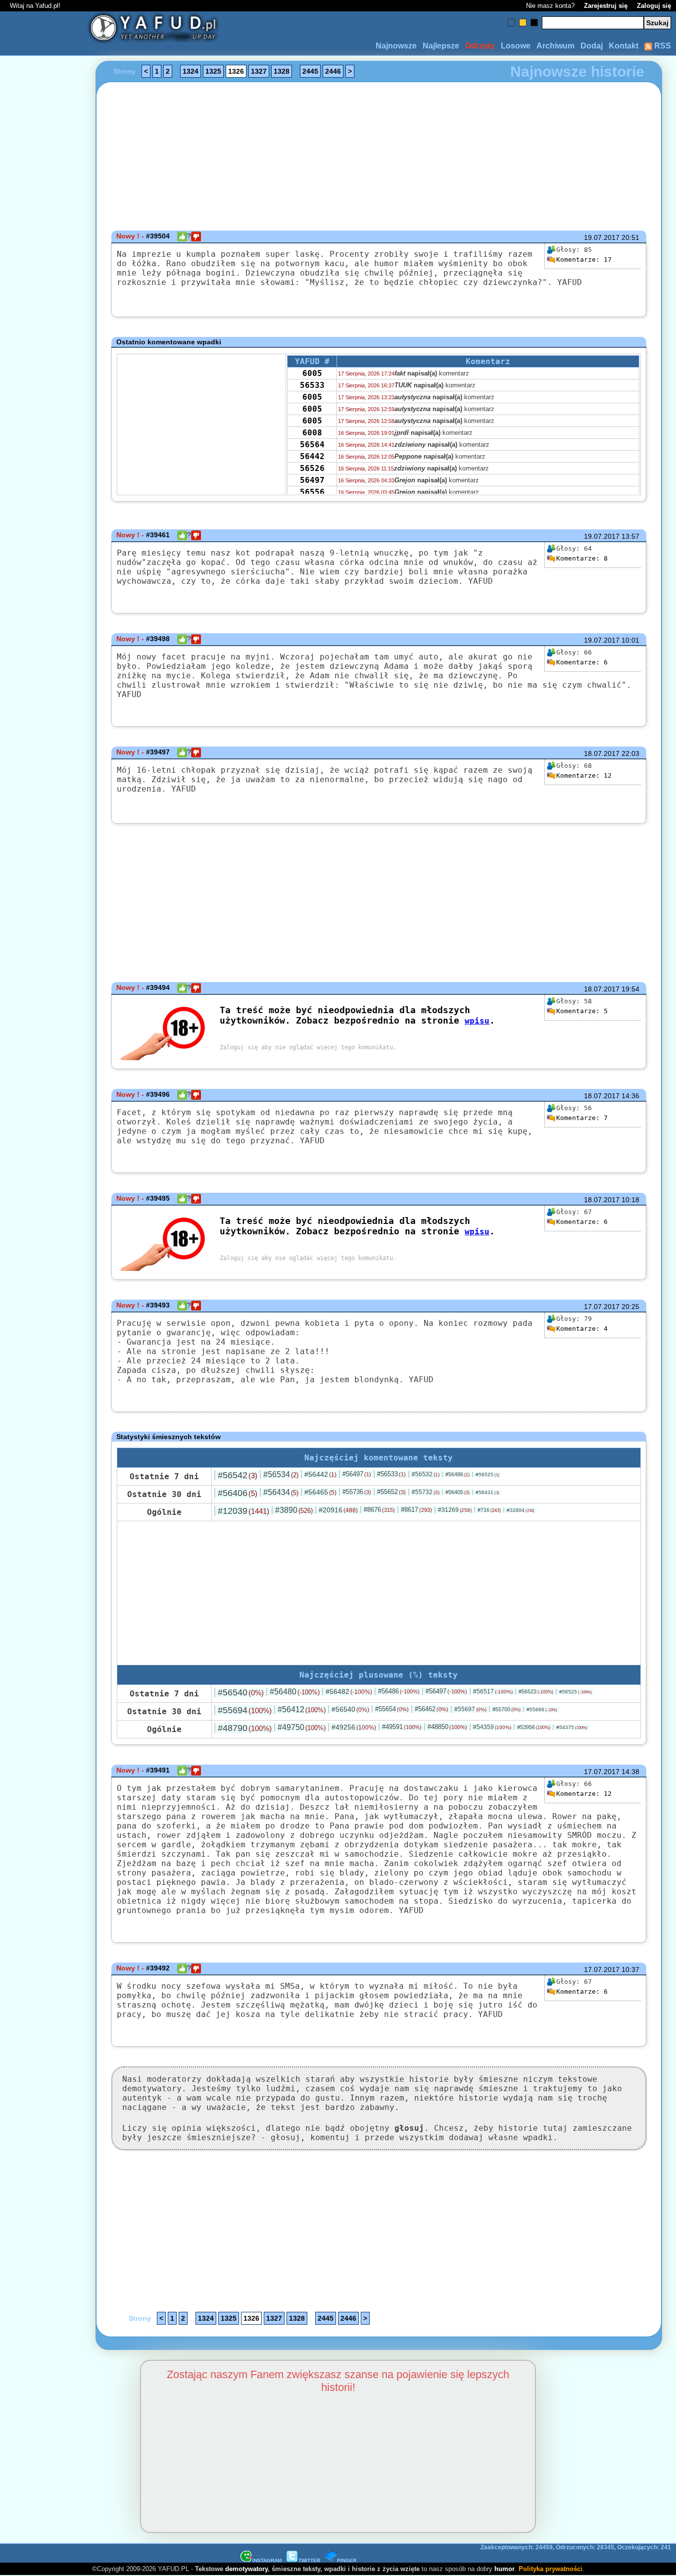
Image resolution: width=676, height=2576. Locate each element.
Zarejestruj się (606, 6)
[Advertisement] (44, 1288)
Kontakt (624, 46)
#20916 (338, 1510)
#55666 (542, 1710)
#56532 (426, 1474)
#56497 (357, 1474)
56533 (312, 385)
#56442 (320, 1474)
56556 (312, 492)
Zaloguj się (654, 6)
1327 (259, 71)
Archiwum (555, 46)
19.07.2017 (602, 237)
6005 (312, 373)
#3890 (294, 1510)
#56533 (391, 1474)
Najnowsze (396, 46)
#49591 (402, 1727)
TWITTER (309, 2560)
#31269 (455, 1510)
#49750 (302, 1727)
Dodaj (592, 46)
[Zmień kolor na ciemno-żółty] (523, 23)
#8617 (416, 1510)
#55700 (507, 1709)
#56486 (458, 1474)
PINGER (347, 2560)
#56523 (536, 1691)
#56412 (302, 1710)
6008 (312, 433)
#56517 (493, 1691)
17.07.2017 (602, 1307)
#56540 (241, 1692)
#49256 (354, 1727)
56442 (312, 456)
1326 (236, 71)
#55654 (392, 1709)
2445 (310, 71)
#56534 (281, 1475)
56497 (312, 480)
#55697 (470, 1709)
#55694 (245, 1710)
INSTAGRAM (267, 2560)
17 (584, 259)
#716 (489, 1510)
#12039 (243, 1511)
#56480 (295, 1692)
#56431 (487, 1492)
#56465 (320, 1492)
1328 (282, 71)
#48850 (447, 1727)
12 (584, 775)
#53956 (534, 1727)
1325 (213, 71)
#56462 (432, 1709)
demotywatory (246, 2569)
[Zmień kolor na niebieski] (511, 23)
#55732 (426, 1492)
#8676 (379, 1510)
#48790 (245, 1728)
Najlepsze (441, 46)
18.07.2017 (602, 753)
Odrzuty (480, 46)
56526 (312, 468)
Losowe (516, 46)
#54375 (572, 1727)
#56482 (349, 1691)
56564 (312, 445)
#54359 (492, 1727)
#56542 (238, 1475)
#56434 (281, 1492)
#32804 (521, 1510)
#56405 (458, 1492)
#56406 (238, 1493)
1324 (191, 71)
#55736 (357, 1492)
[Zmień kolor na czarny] (534, 23)
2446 (333, 71)
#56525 (487, 1475)
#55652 (391, 1492)
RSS (662, 46)
